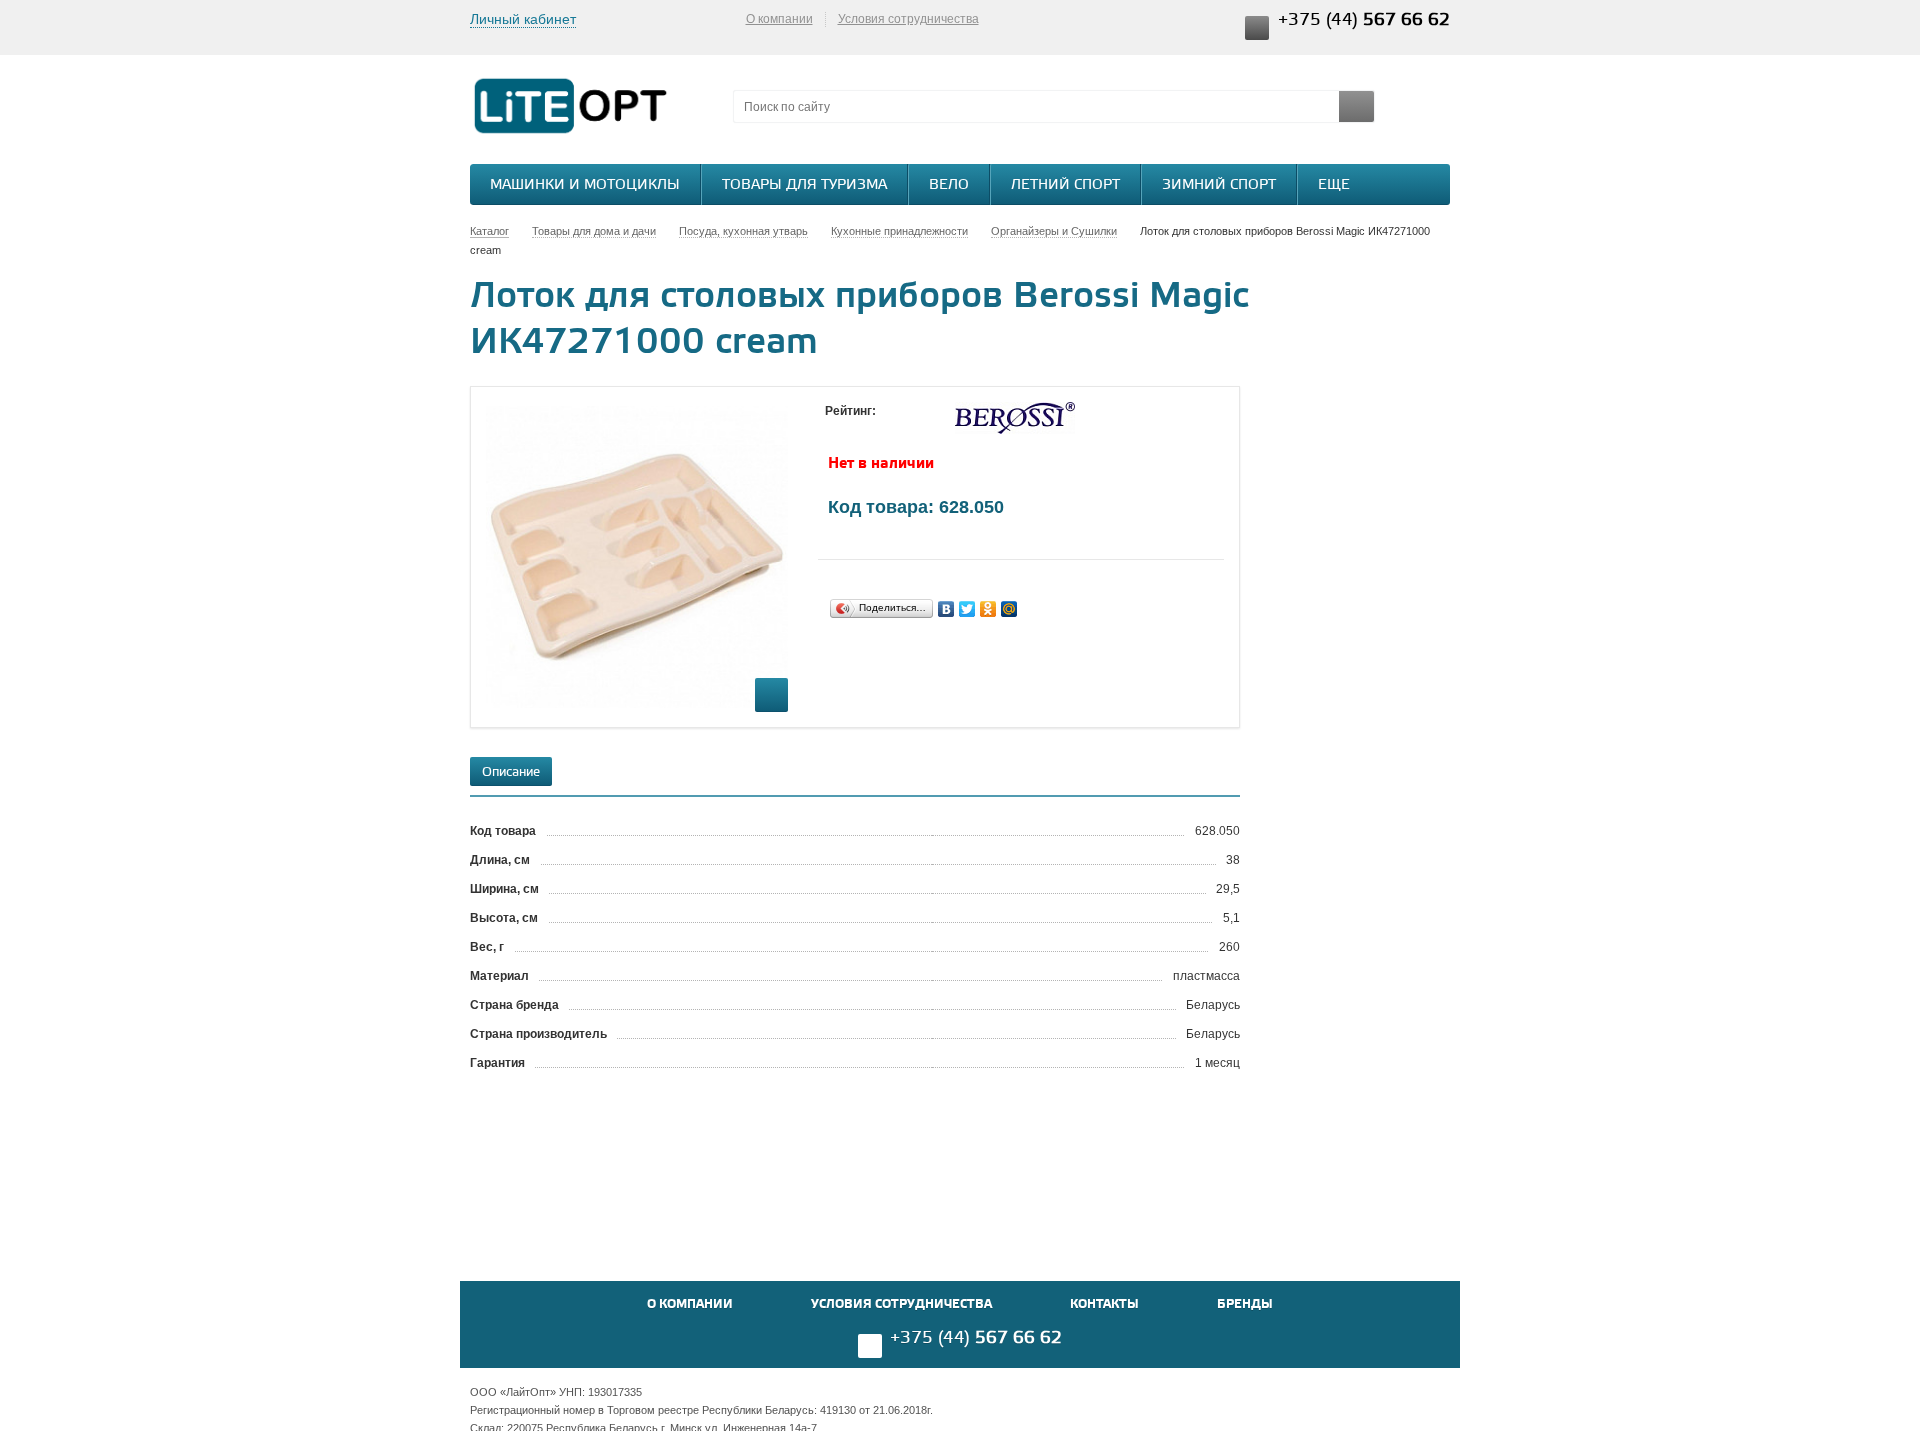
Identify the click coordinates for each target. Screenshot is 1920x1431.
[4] (895, 430)
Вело (949, 185)
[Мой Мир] (1009, 609)
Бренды (1245, 1304)
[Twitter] (967, 609)
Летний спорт (1065, 185)
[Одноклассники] (988, 609)
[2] (855, 430)
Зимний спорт (1219, 185)
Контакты (1104, 1304)
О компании (779, 19)
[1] (835, 430)
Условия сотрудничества (908, 19)
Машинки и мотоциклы (585, 185)
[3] (875, 430)
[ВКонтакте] (946, 609)
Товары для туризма (804, 185)
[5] (915, 430)
